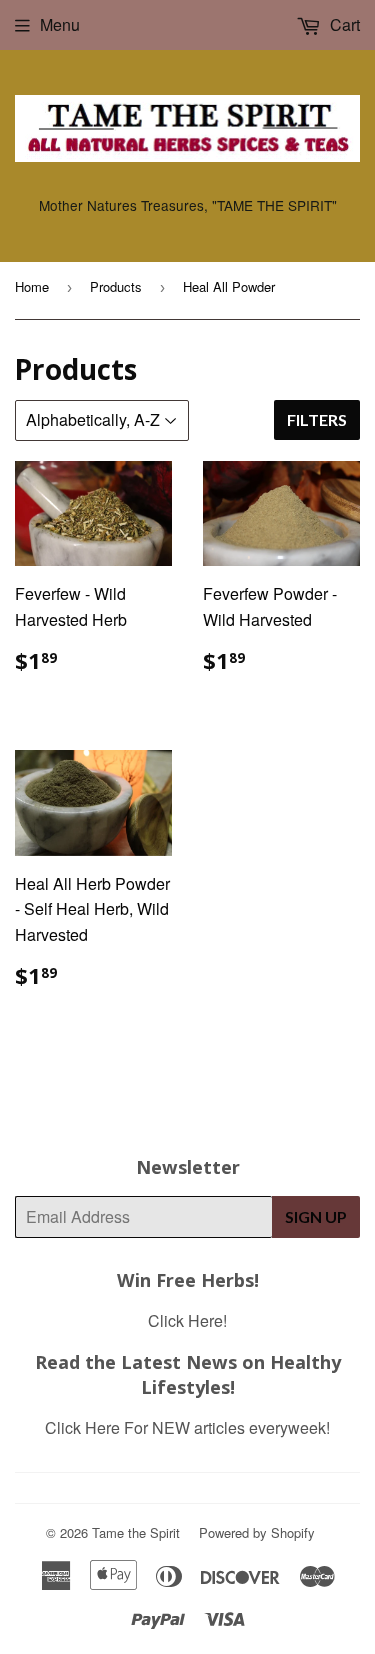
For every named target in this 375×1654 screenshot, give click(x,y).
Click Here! (187, 1320)
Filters (317, 419)
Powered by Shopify (257, 1532)
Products (116, 286)
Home (32, 286)
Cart (343, 24)
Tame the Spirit (136, 1532)
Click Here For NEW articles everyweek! (187, 1427)
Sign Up (316, 1216)
